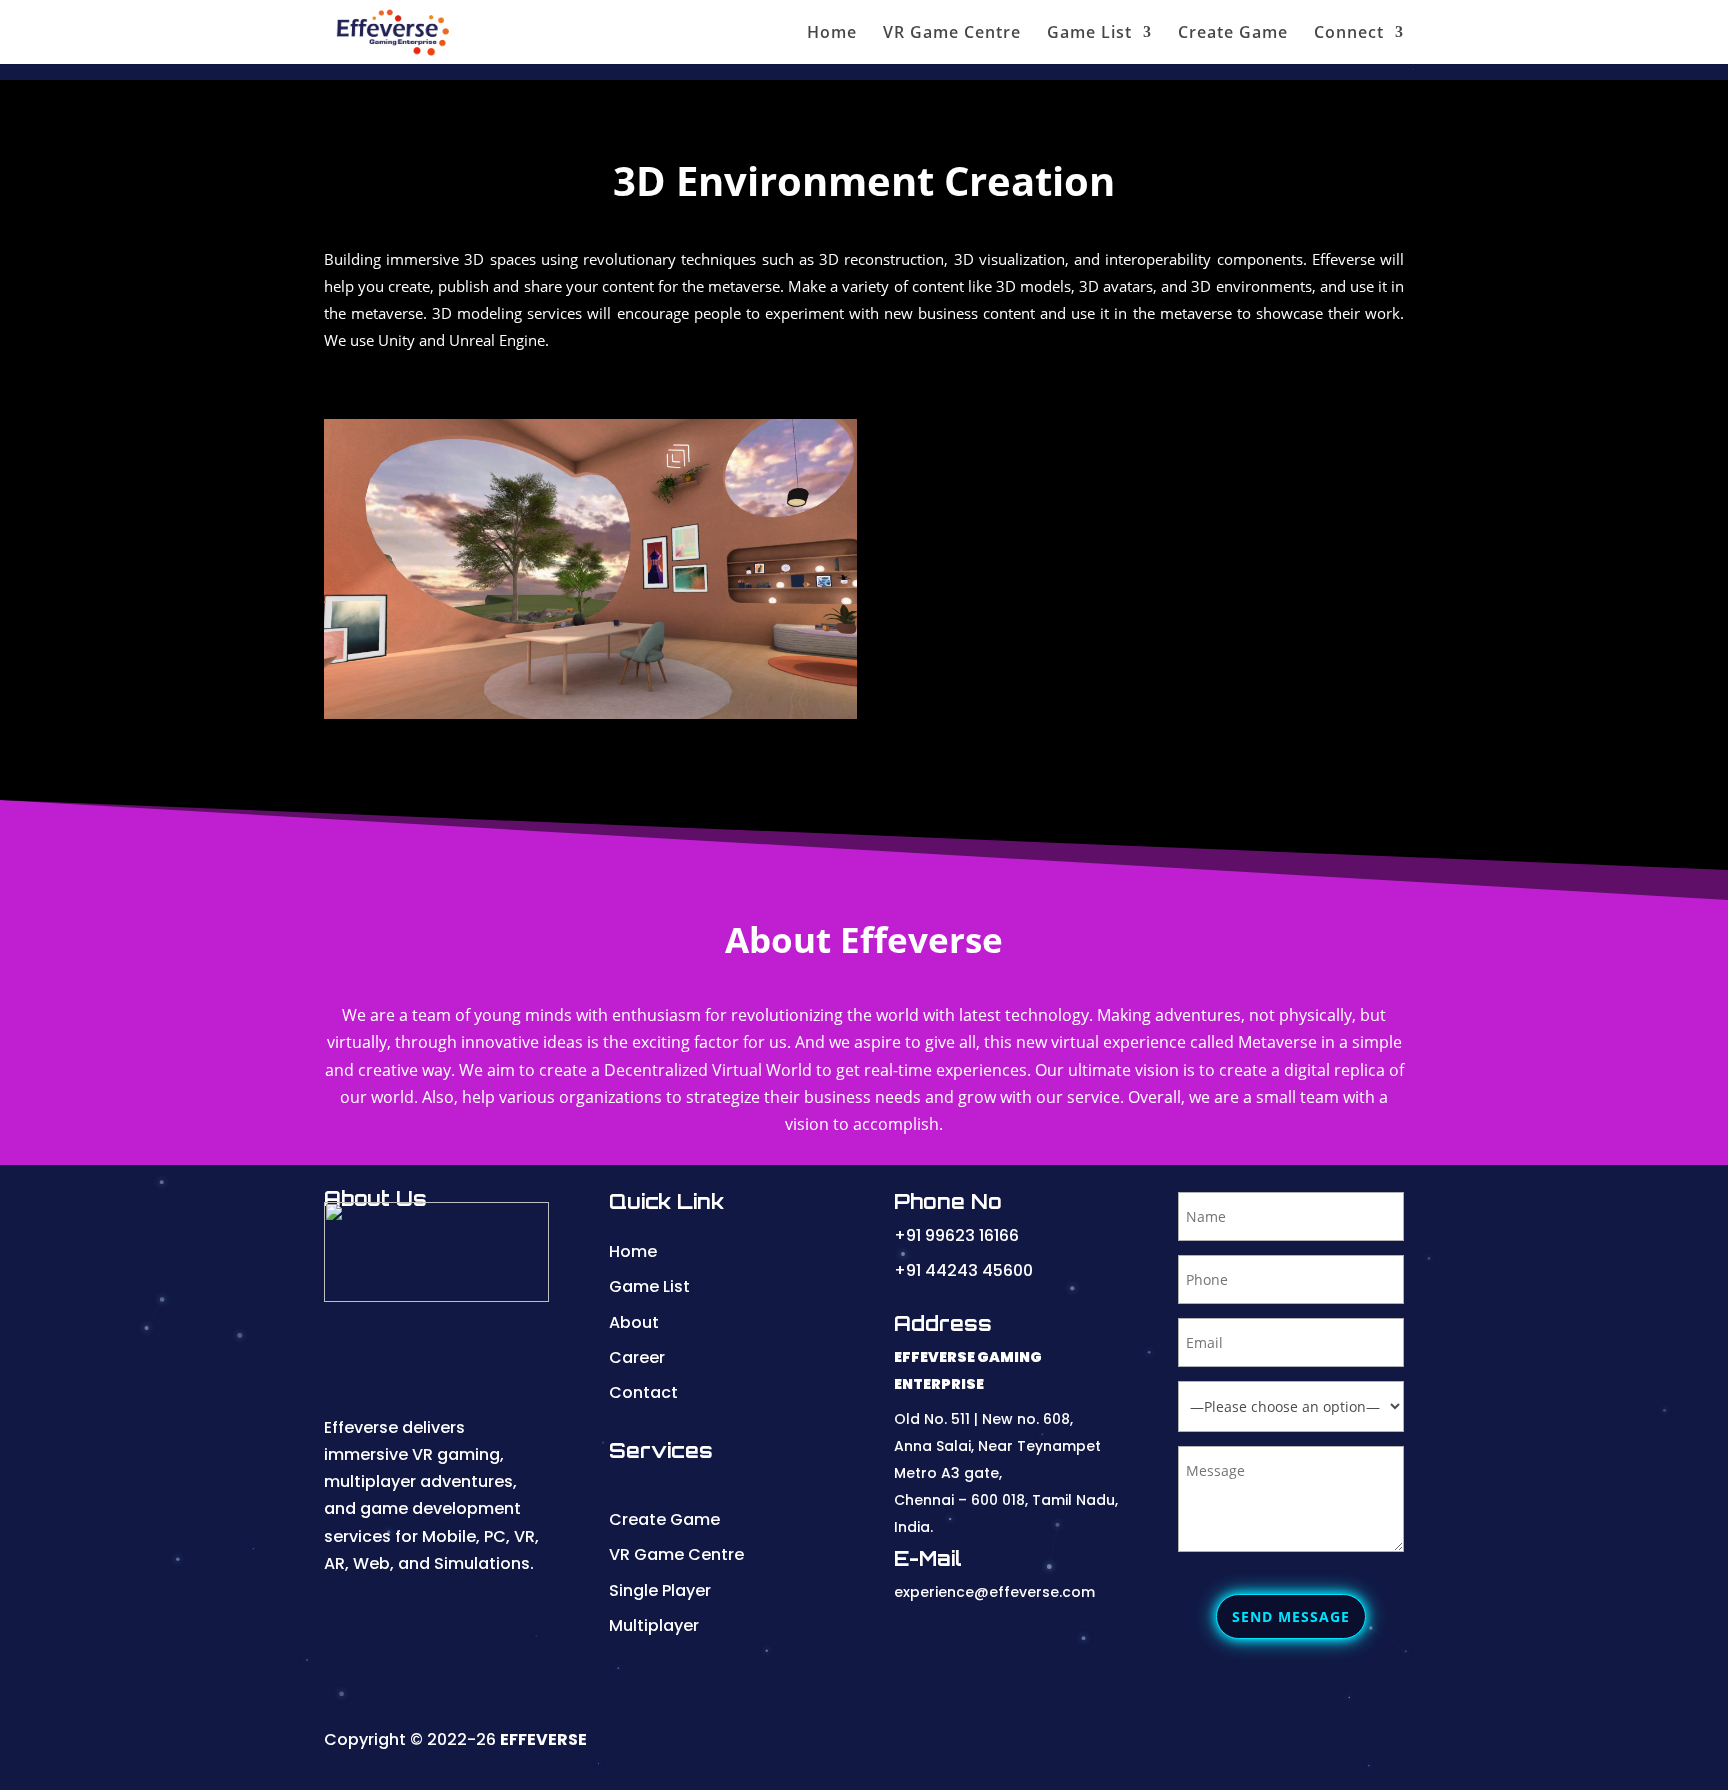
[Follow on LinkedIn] (1140, 1744)
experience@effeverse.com (994, 1592)
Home (832, 34)
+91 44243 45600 (963, 1270)
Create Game (1233, 34)
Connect (1349, 34)
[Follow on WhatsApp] (1316, 1744)
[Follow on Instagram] (1184, 1744)
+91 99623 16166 (956, 1235)
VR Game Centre (952, 34)
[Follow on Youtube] (1096, 1744)
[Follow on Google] (1272, 1744)
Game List (1089, 34)
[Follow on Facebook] (1228, 1744)
